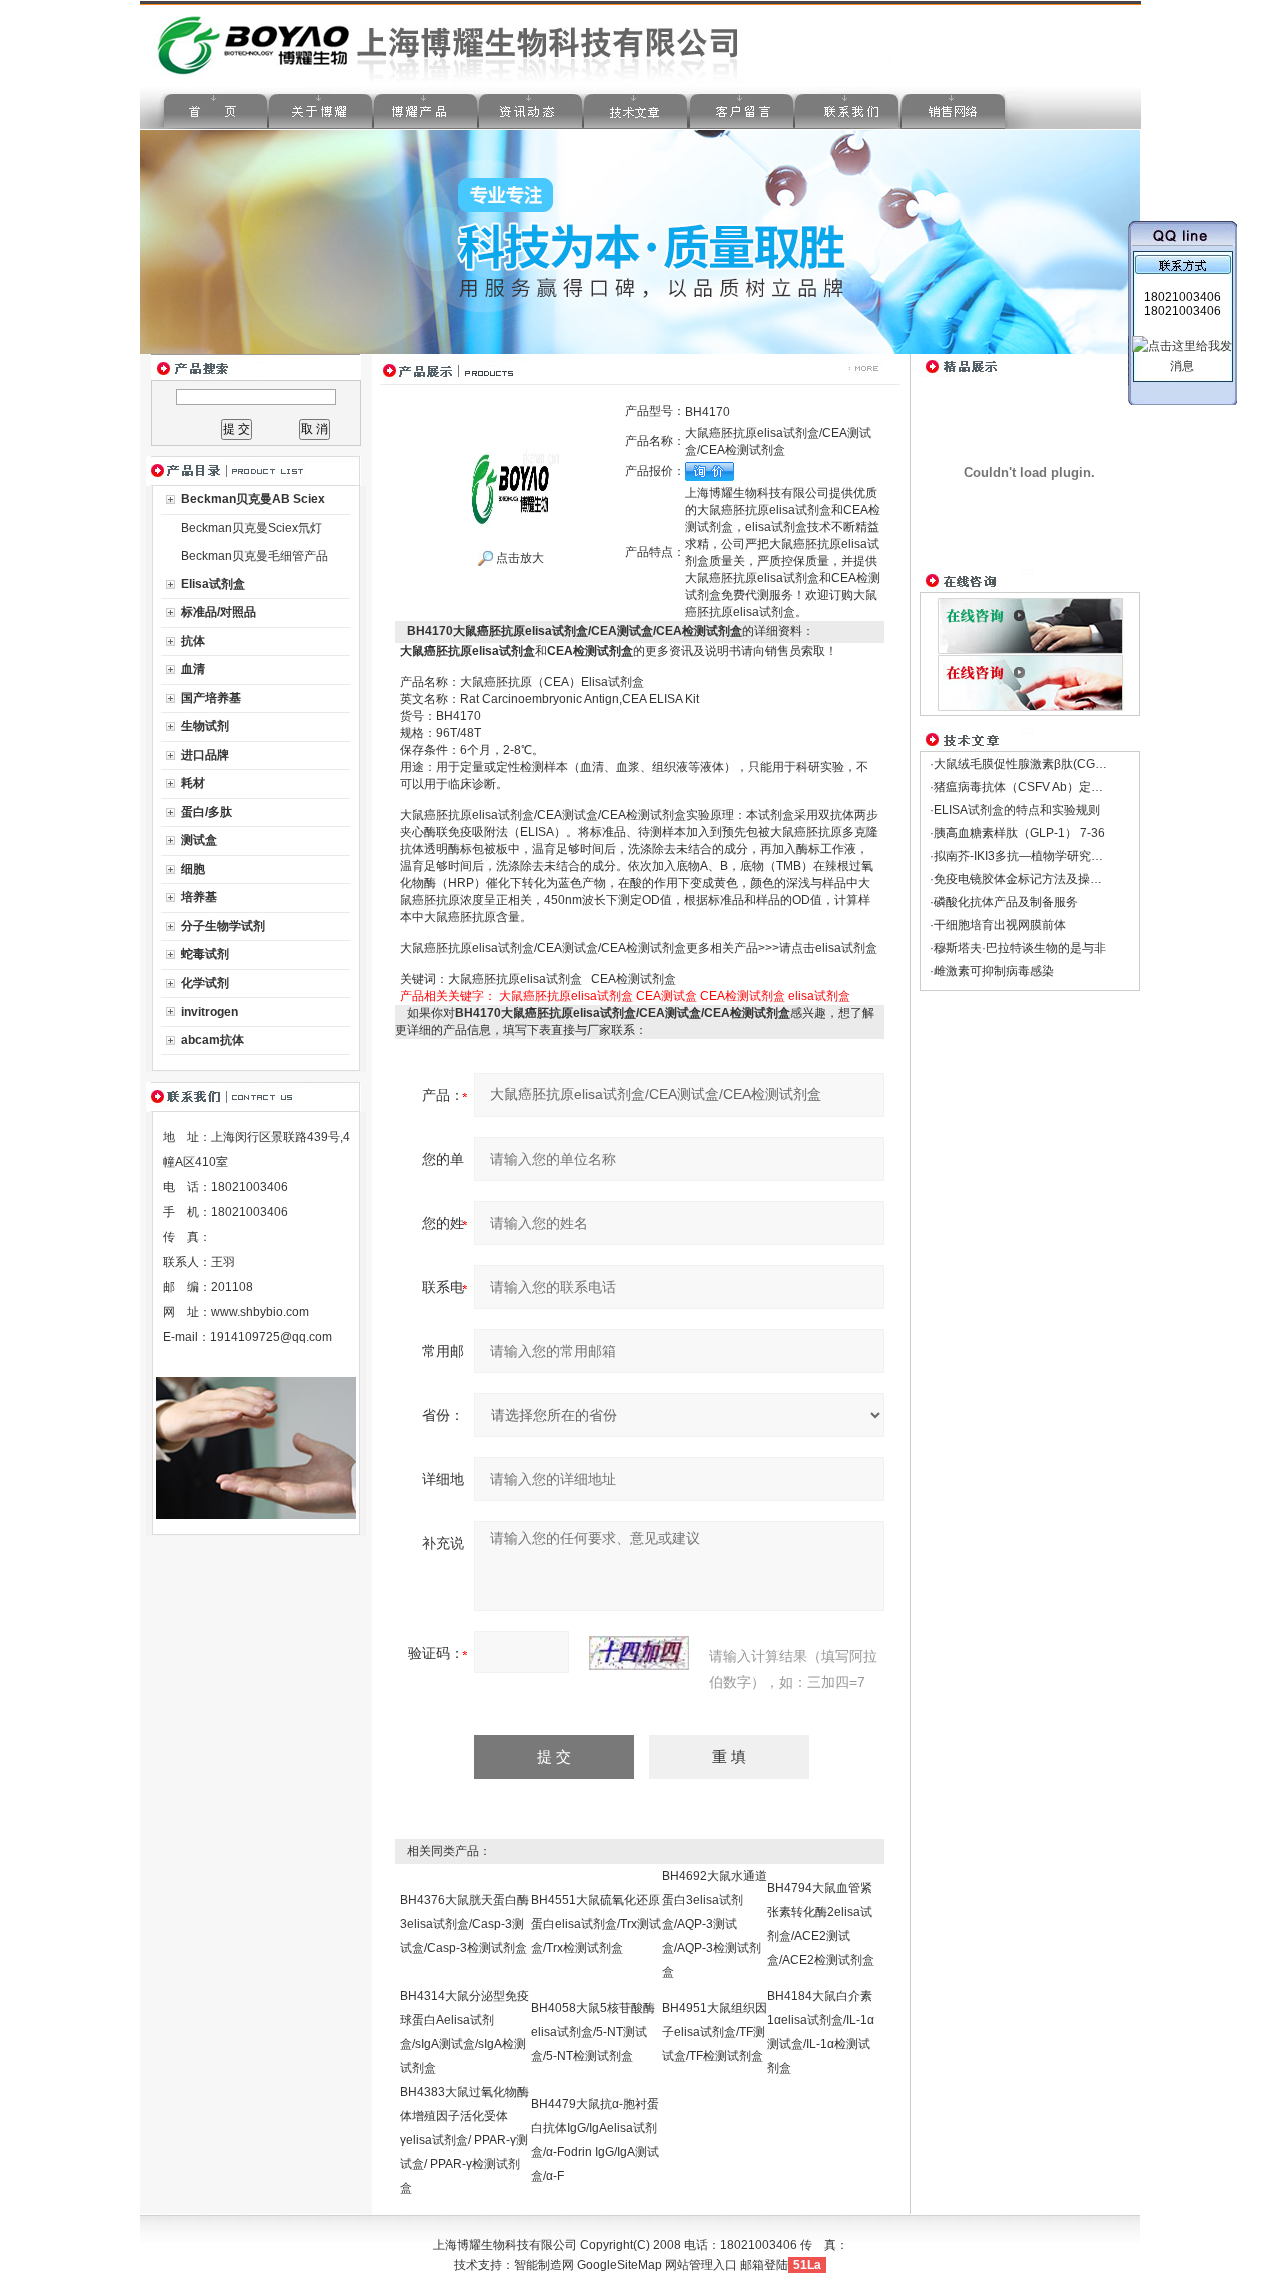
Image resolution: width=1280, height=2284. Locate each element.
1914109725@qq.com (271, 1337)
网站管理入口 (701, 2265)
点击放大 (518, 558)
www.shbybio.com (260, 1312)
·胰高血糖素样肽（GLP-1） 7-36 (1017, 833)
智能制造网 (544, 2265)
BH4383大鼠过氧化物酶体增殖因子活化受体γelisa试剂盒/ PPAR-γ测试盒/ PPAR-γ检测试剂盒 (464, 2140)
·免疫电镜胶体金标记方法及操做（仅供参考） (1052, 879)
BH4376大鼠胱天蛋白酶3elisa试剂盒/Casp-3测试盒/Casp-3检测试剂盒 (464, 1924)
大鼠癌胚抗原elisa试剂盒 (566, 996)
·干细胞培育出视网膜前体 (998, 925)
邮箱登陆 (764, 2265)
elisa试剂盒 (819, 996)
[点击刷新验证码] (639, 1653)
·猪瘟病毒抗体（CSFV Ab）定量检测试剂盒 (1046, 787)
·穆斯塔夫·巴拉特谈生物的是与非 (1018, 948)
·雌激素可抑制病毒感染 (992, 971)
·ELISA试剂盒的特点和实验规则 (1015, 810)
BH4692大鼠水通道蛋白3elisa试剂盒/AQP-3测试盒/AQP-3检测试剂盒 (714, 1924)
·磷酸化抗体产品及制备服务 (1004, 902)
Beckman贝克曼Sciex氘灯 (251, 528)
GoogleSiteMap (619, 2265)
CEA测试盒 (666, 996)
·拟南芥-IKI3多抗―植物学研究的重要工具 (1040, 856)
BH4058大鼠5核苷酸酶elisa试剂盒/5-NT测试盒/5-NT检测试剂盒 (593, 2032)
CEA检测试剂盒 (742, 996)
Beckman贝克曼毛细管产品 (254, 556)
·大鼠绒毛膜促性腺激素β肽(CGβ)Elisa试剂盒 (1049, 764)
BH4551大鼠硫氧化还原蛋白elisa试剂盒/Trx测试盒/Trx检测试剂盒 (596, 1924)
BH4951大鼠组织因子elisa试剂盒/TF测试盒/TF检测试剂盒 (714, 2032)
